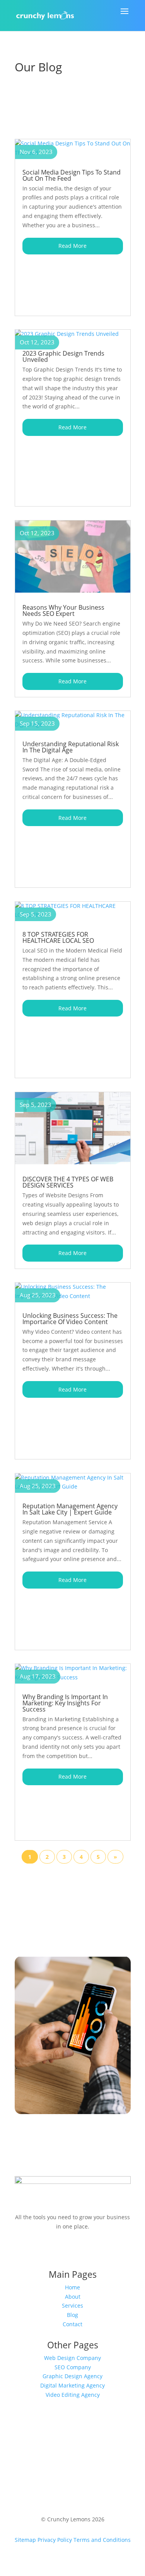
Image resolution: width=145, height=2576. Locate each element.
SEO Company (73, 2367)
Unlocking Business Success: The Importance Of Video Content (70, 1319)
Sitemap (25, 2540)
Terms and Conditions (102, 2540)
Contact (72, 2324)
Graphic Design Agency (72, 2376)
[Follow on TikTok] (88, 2249)
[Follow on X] (73, 2249)
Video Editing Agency (73, 2395)
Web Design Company (72, 2358)
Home (72, 2287)
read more (72, 246)
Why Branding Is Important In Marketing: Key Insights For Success (65, 1703)
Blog (72, 2315)
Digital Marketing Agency (72, 2385)
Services (72, 2305)
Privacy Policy (55, 2540)
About (73, 2297)
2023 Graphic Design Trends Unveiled (63, 356)
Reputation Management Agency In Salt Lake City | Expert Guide (70, 1509)
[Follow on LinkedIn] (104, 2249)
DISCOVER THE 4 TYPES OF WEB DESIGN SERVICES (68, 1182)
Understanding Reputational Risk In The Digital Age (71, 747)
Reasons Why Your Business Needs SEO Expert (63, 610)
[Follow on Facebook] (42, 2249)
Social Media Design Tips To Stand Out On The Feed (72, 175)
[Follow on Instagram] (57, 2249)
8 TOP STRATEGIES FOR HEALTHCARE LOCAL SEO (58, 937)
